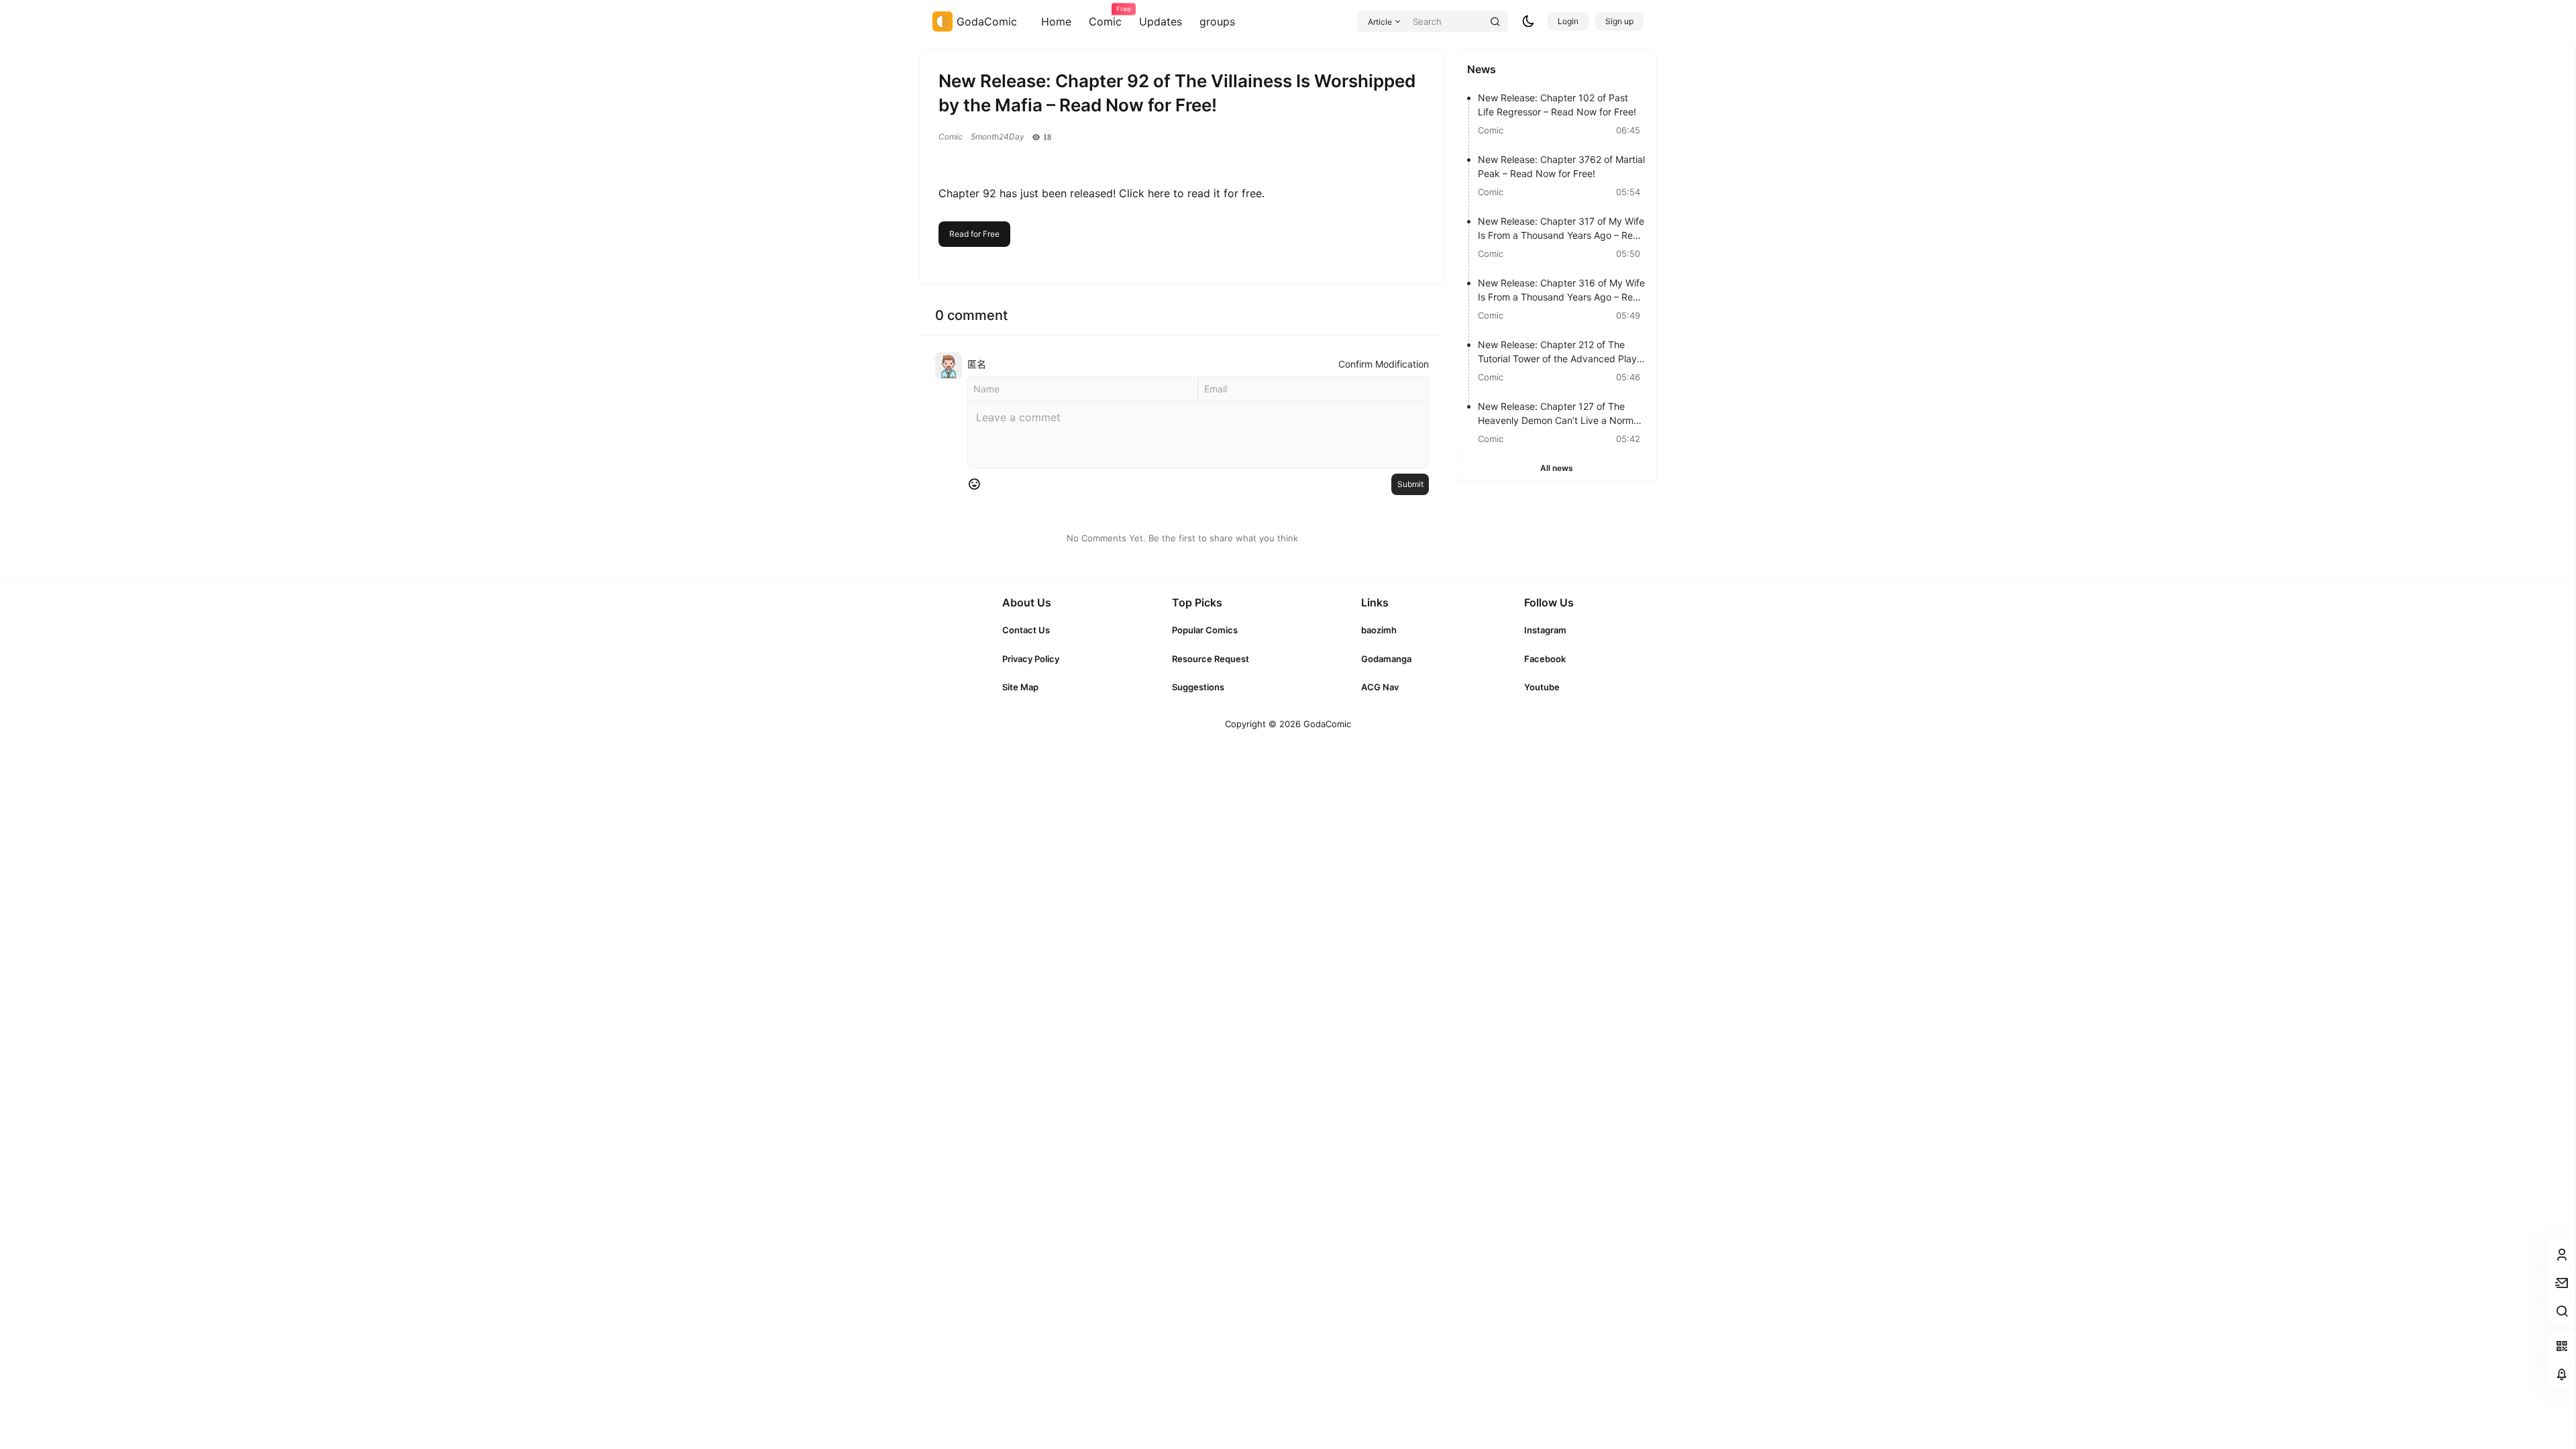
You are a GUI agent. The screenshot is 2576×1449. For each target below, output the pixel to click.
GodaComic (1326, 724)
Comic (1105, 17)
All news (1557, 468)
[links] (1031, 630)
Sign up (1619, 21)
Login (1568, 21)
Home (1056, 21)
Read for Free (974, 234)
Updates (1161, 21)
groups (1217, 21)
